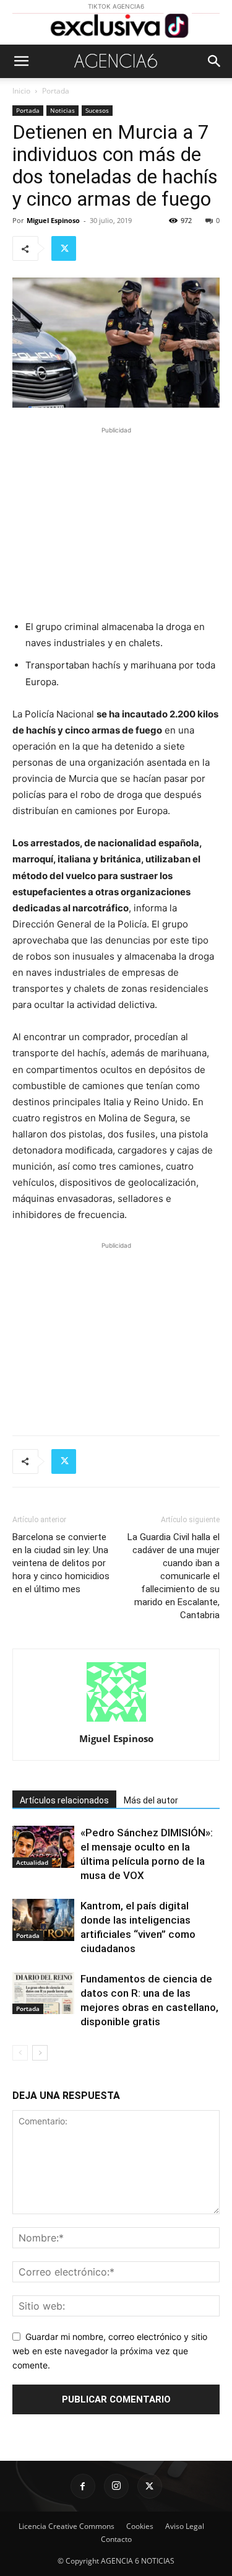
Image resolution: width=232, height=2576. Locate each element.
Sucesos (97, 110)
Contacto (116, 2539)
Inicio (21, 91)
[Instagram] (116, 2486)
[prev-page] (20, 2053)
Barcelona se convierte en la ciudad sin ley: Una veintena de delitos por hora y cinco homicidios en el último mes (61, 1563)
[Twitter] (64, 248)
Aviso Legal (185, 2526)
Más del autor (151, 1800)
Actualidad (32, 1862)
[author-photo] (116, 1721)
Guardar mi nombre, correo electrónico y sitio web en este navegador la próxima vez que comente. (110, 2350)
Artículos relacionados (64, 1800)
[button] (21, 61)
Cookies (140, 2526)
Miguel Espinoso (53, 220)
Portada (56, 91)
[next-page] (40, 2053)
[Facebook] (83, 2486)
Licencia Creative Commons (67, 2526)
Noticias (62, 110)
